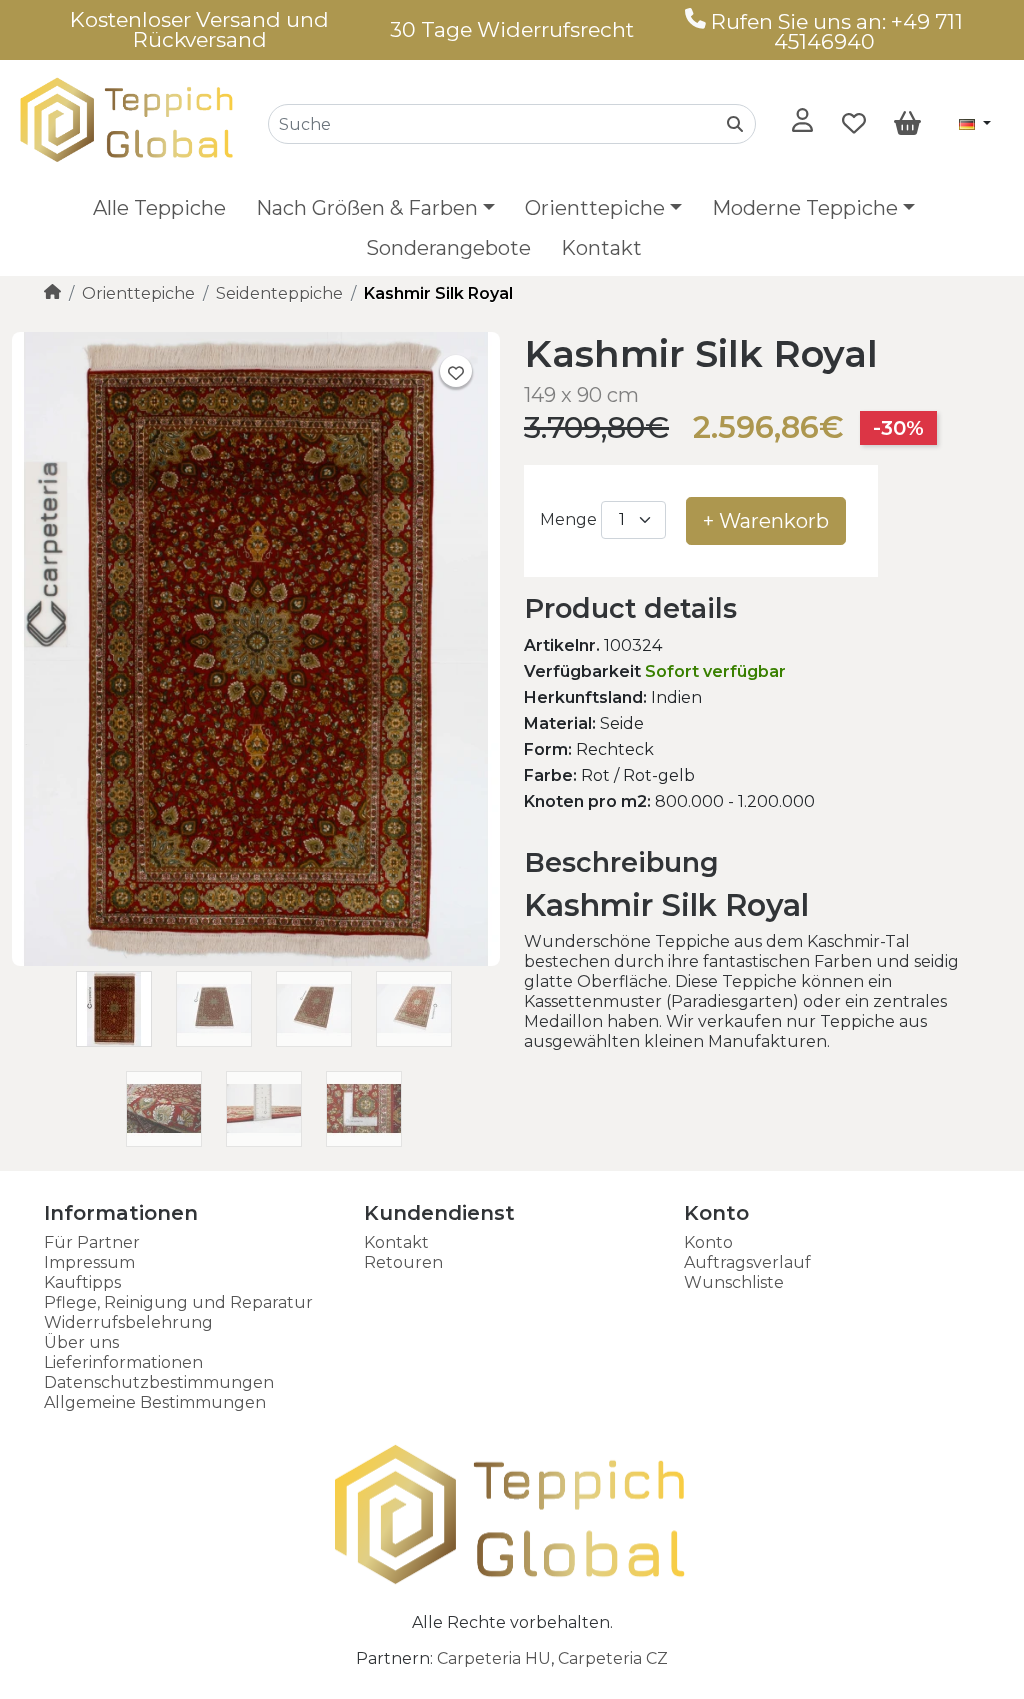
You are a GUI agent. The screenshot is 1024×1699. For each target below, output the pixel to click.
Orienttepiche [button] (595, 208)
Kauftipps (82, 1282)
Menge (568, 519)
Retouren (403, 1262)
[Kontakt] (695, 21)
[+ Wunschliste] (456, 371)
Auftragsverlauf (747, 1262)
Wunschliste (734, 1282)
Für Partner (92, 1242)
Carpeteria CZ (613, 1658)
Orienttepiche (138, 293)
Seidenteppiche (279, 293)
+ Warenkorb (766, 521)
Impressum (89, 1262)
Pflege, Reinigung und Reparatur (178, 1302)
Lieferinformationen (123, 1362)
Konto (708, 1242)
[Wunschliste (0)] (854, 124)
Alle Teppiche (159, 208)
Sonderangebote (448, 248)
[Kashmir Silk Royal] (256, 960)
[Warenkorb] (907, 124)
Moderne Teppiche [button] (805, 208)
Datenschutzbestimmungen (159, 1382)
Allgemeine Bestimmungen (155, 1402)
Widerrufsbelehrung (128, 1322)
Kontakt (601, 248)
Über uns (81, 1342)
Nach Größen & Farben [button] (367, 208)
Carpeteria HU (494, 1658)
